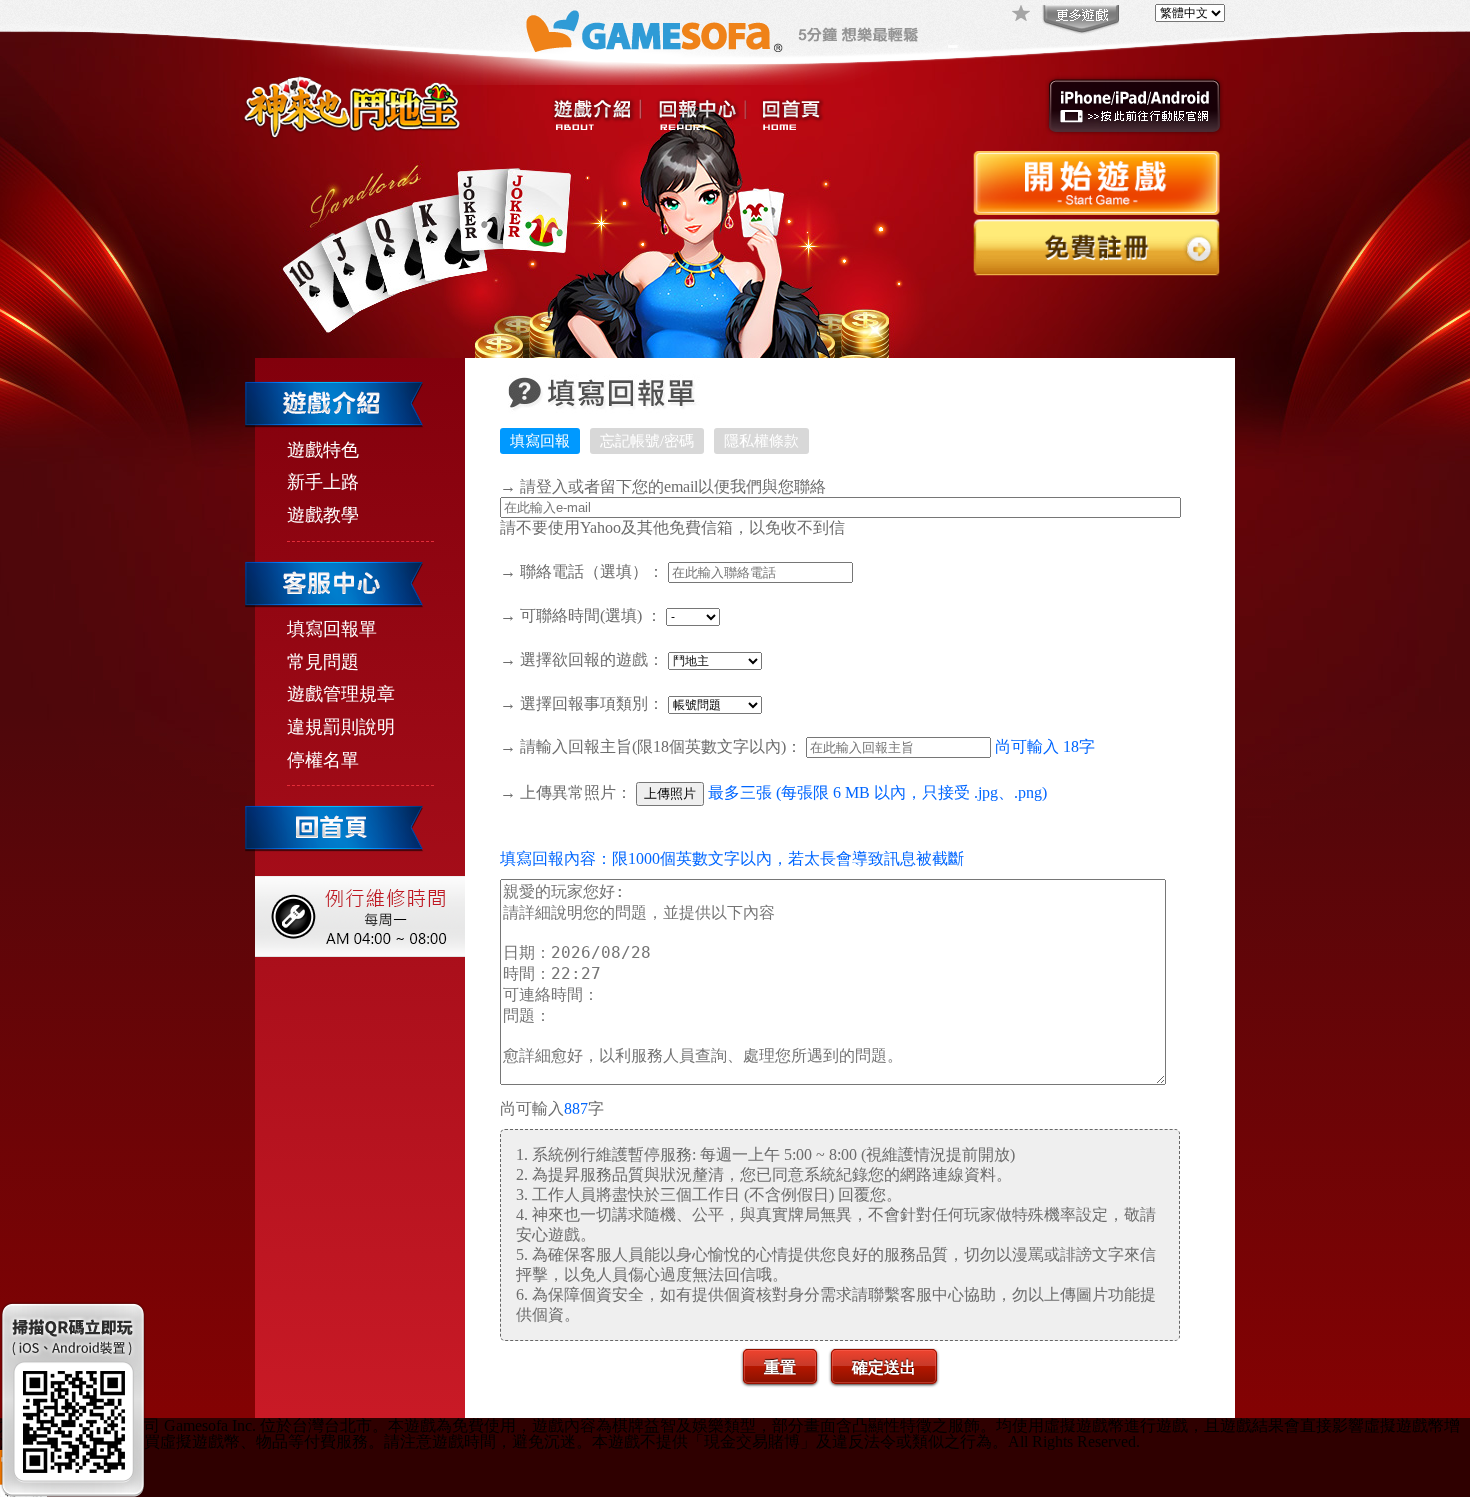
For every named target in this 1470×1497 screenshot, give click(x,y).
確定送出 (884, 1366)
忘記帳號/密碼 (647, 441)
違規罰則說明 (341, 727)
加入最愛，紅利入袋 (1022, 15)
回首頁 (791, 116)
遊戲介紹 (597, 116)
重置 (780, 1366)
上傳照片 (670, 793)
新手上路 (323, 482)
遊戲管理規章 (341, 694)
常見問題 (323, 662)
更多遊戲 (1079, 20)
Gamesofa (654, 31)
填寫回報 (540, 441)
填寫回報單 (332, 629)
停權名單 (323, 760)
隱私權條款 (761, 441)
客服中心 (701, 116)
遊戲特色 (323, 450)
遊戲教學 (323, 515)
